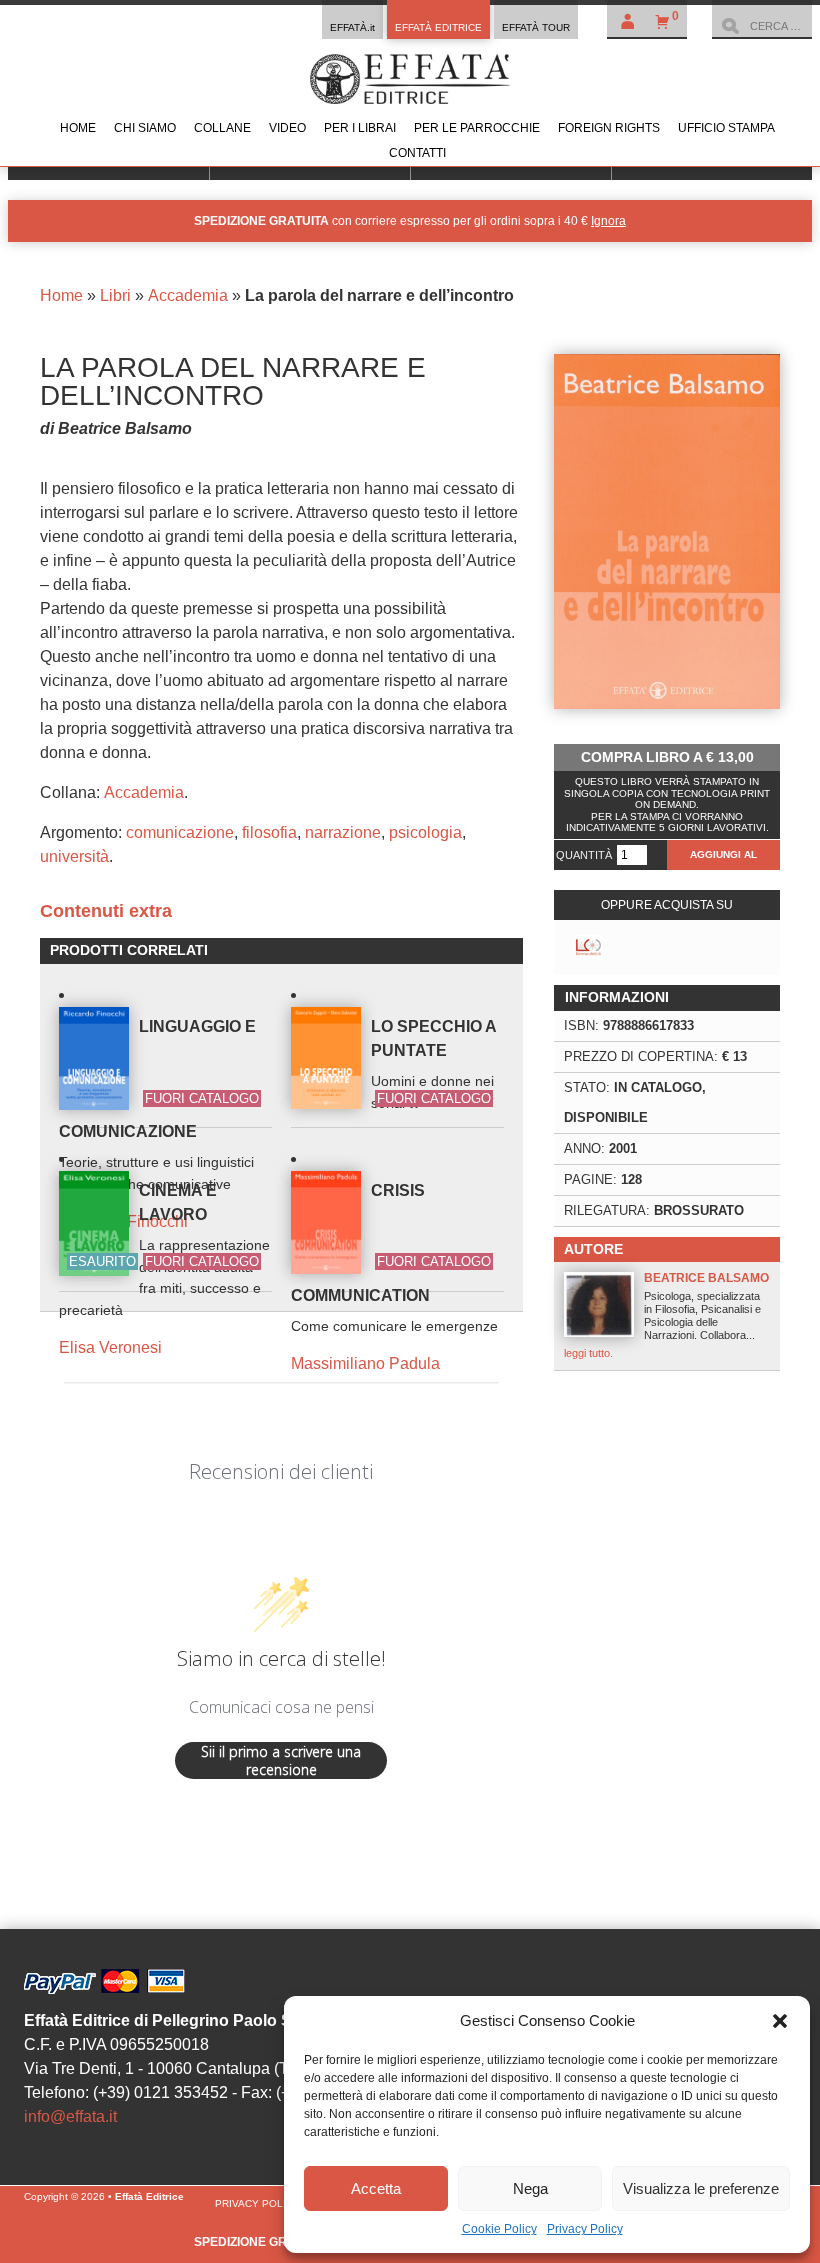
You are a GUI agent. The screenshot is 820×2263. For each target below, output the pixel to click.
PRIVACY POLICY (257, 2203)
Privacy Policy (585, 2229)
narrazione (343, 832)
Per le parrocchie (477, 128)
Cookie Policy (499, 2229)
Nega (530, 2188)
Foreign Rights (609, 128)
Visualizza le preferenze (701, 2188)
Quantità (584, 855)
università (74, 856)
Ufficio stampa (726, 128)
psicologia (425, 832)
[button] (780, 2021)
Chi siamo (145, 128)
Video (287, 128)
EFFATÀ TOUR (536, 27)
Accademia (188, 295)
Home (78, 128)
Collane (222, 128)
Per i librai (360, 128)
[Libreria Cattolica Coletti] (588, 947)
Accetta (376, 2188)
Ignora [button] (608, 221)
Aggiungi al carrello (723, 859)
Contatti (417, 153)
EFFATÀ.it (352, 27)
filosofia (269, 832)
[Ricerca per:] (762, 26)
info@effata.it (70, 2116)
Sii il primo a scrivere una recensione (281, 1760)
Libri (115, 295)
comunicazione (180, 832)
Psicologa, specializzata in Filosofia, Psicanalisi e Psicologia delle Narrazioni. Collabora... (666, 1315)
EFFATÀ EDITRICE (438, 27)
